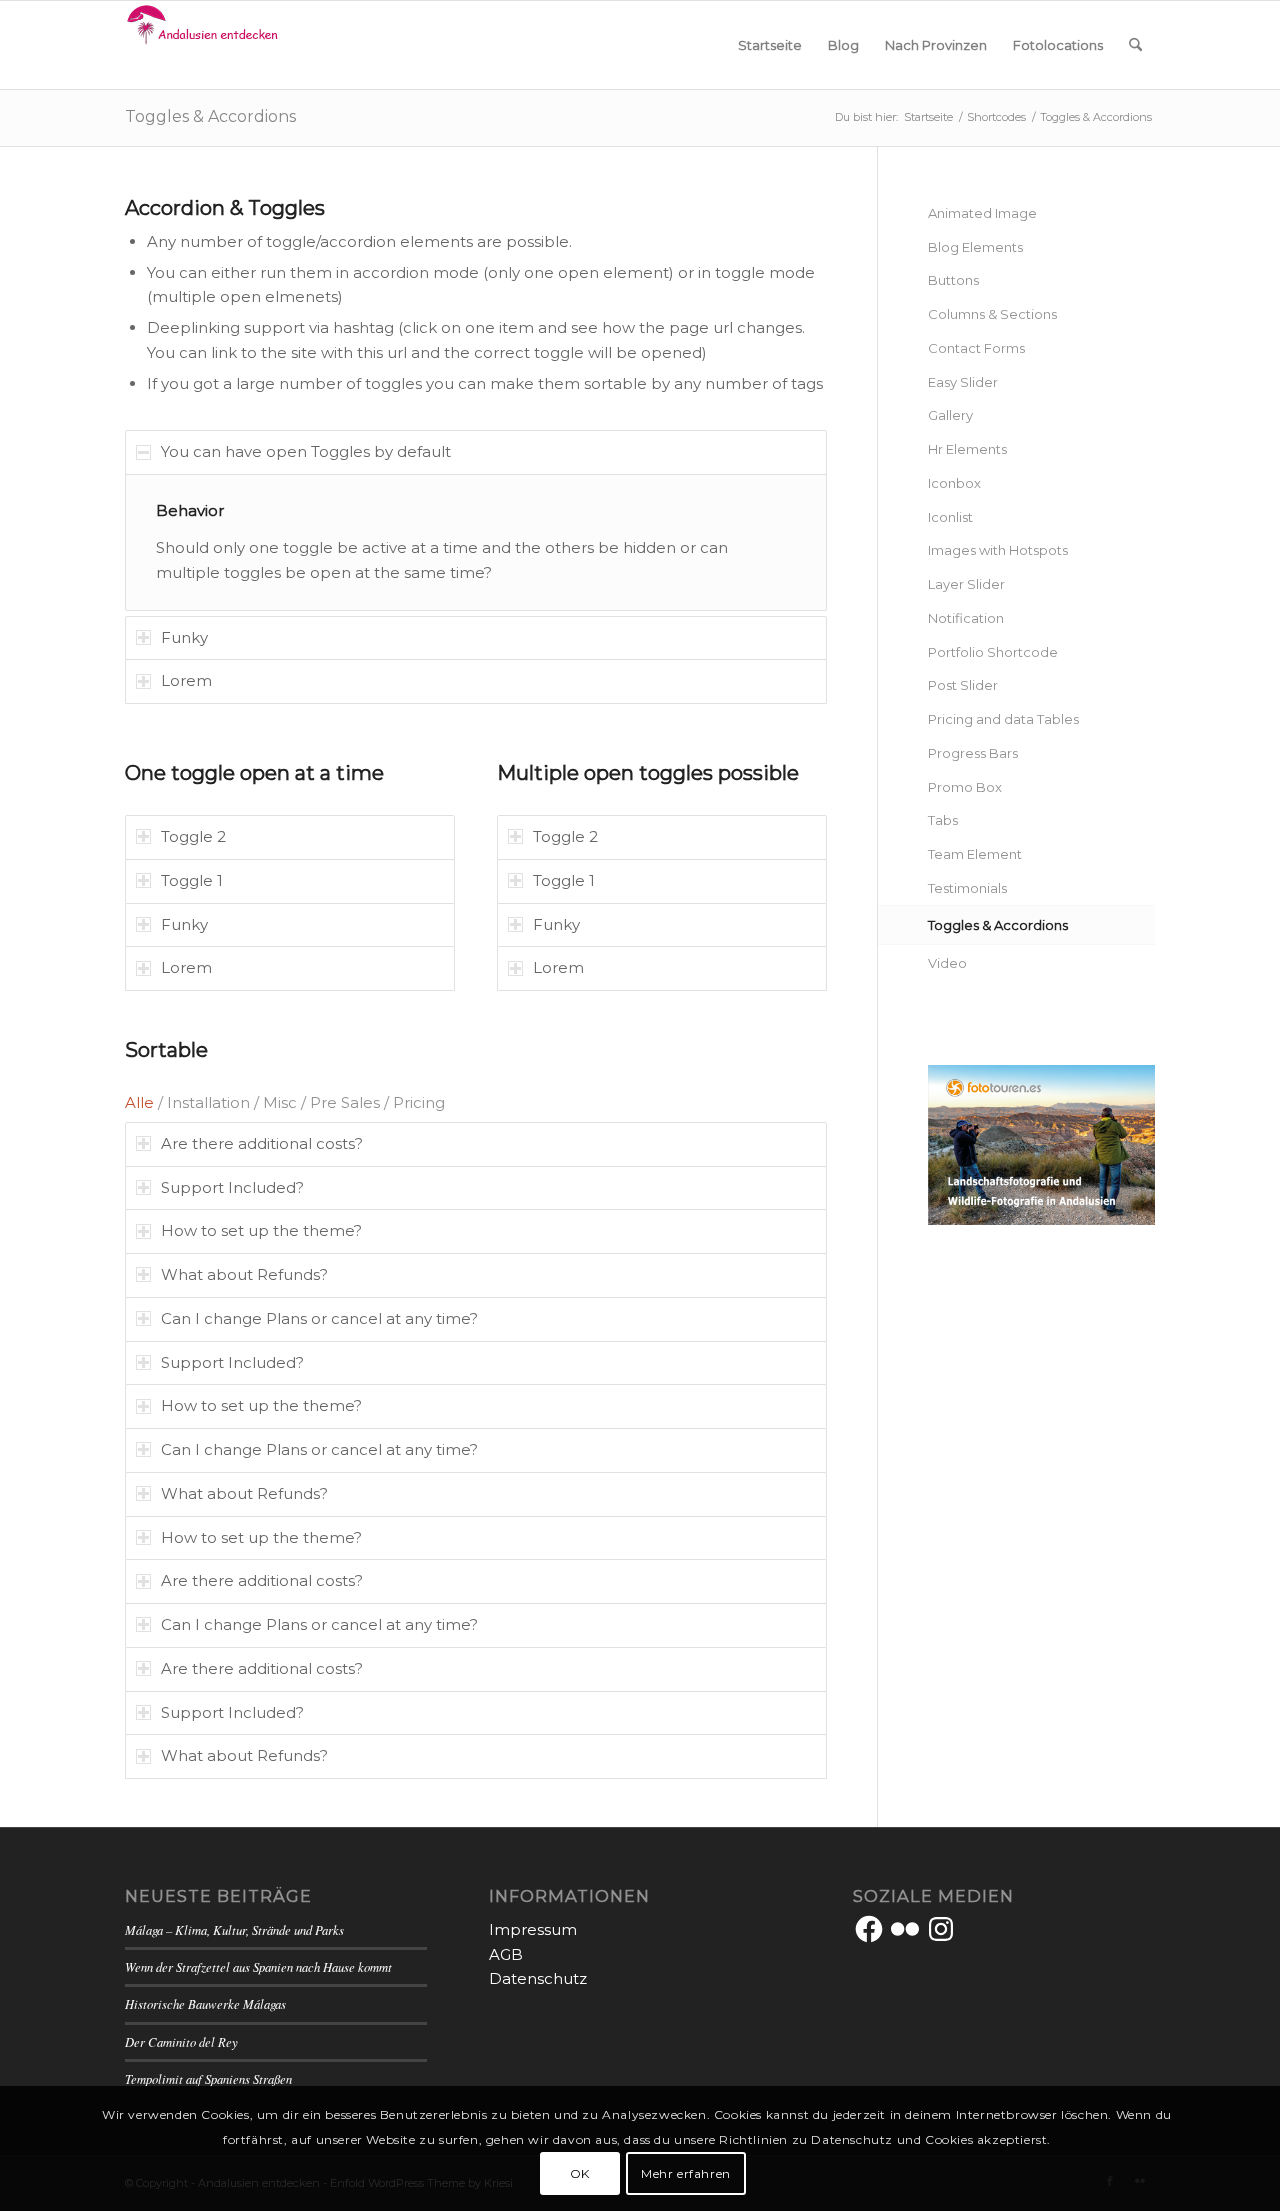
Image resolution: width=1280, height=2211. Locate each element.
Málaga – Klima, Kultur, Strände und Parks (234, 1929)
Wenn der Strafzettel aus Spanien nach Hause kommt (258, 1966)
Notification (966, 618)
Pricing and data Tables (1003, 719)
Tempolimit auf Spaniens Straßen (208, 2078)
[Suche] (1135, 45)
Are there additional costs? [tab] (262, 1143)
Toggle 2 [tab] (193, 836)
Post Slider (963, 685)
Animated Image (982, 213)
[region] (476, 542)
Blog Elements (975, 247)
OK (580, 2172)
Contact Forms (976, 348)
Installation (208, 1102)
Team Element (975, 854)
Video (947, 963)
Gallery (950, 415)
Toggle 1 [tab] (192, 880)
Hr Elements (967, 449)
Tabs (943, 820)
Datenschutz (538, 1978)
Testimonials (967, 888)
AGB (506, 1954)
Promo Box (965, 787)
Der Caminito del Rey (181, 2041)
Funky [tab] (184, 637)
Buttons (953, 280)
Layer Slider (966, 584)
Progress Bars (973, 753)
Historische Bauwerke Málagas (205, 2003)
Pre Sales (345, 1102)
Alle (139, 1102)
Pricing (419, 1102)
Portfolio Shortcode (993, 652)
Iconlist (950, 517)
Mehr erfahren (686, 2172)
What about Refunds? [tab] (244, 1274)
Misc (280, 1102)
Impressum (533, 1929)
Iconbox (954, 483)
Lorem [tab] (186, 680)
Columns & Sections (992, 314)
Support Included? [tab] (232, 1187)
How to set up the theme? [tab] (261, 1230)
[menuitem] (770, 45)
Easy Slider (963, 382)
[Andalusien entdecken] (205, 45)
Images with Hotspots (998, 550)
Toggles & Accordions (210, 116)
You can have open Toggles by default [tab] (306, 451)
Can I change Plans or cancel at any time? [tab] (319, 1318)
